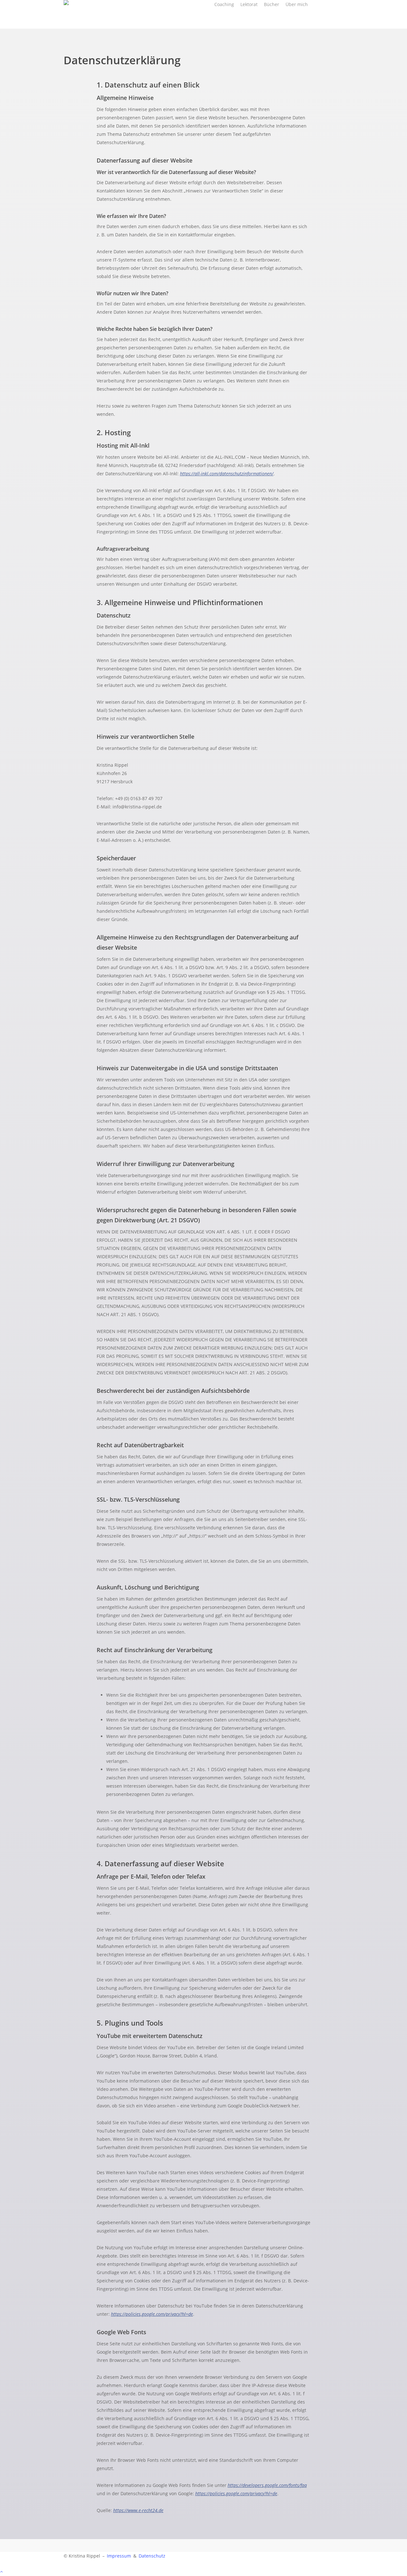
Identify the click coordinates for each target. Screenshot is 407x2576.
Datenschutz (152, 2556)
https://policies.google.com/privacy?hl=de (152, 2314)
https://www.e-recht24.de (138, 2510)
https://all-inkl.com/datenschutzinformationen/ (227, 474)
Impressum (119, 2556)
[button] (203, 2572)
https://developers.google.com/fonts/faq (267, 2485)
